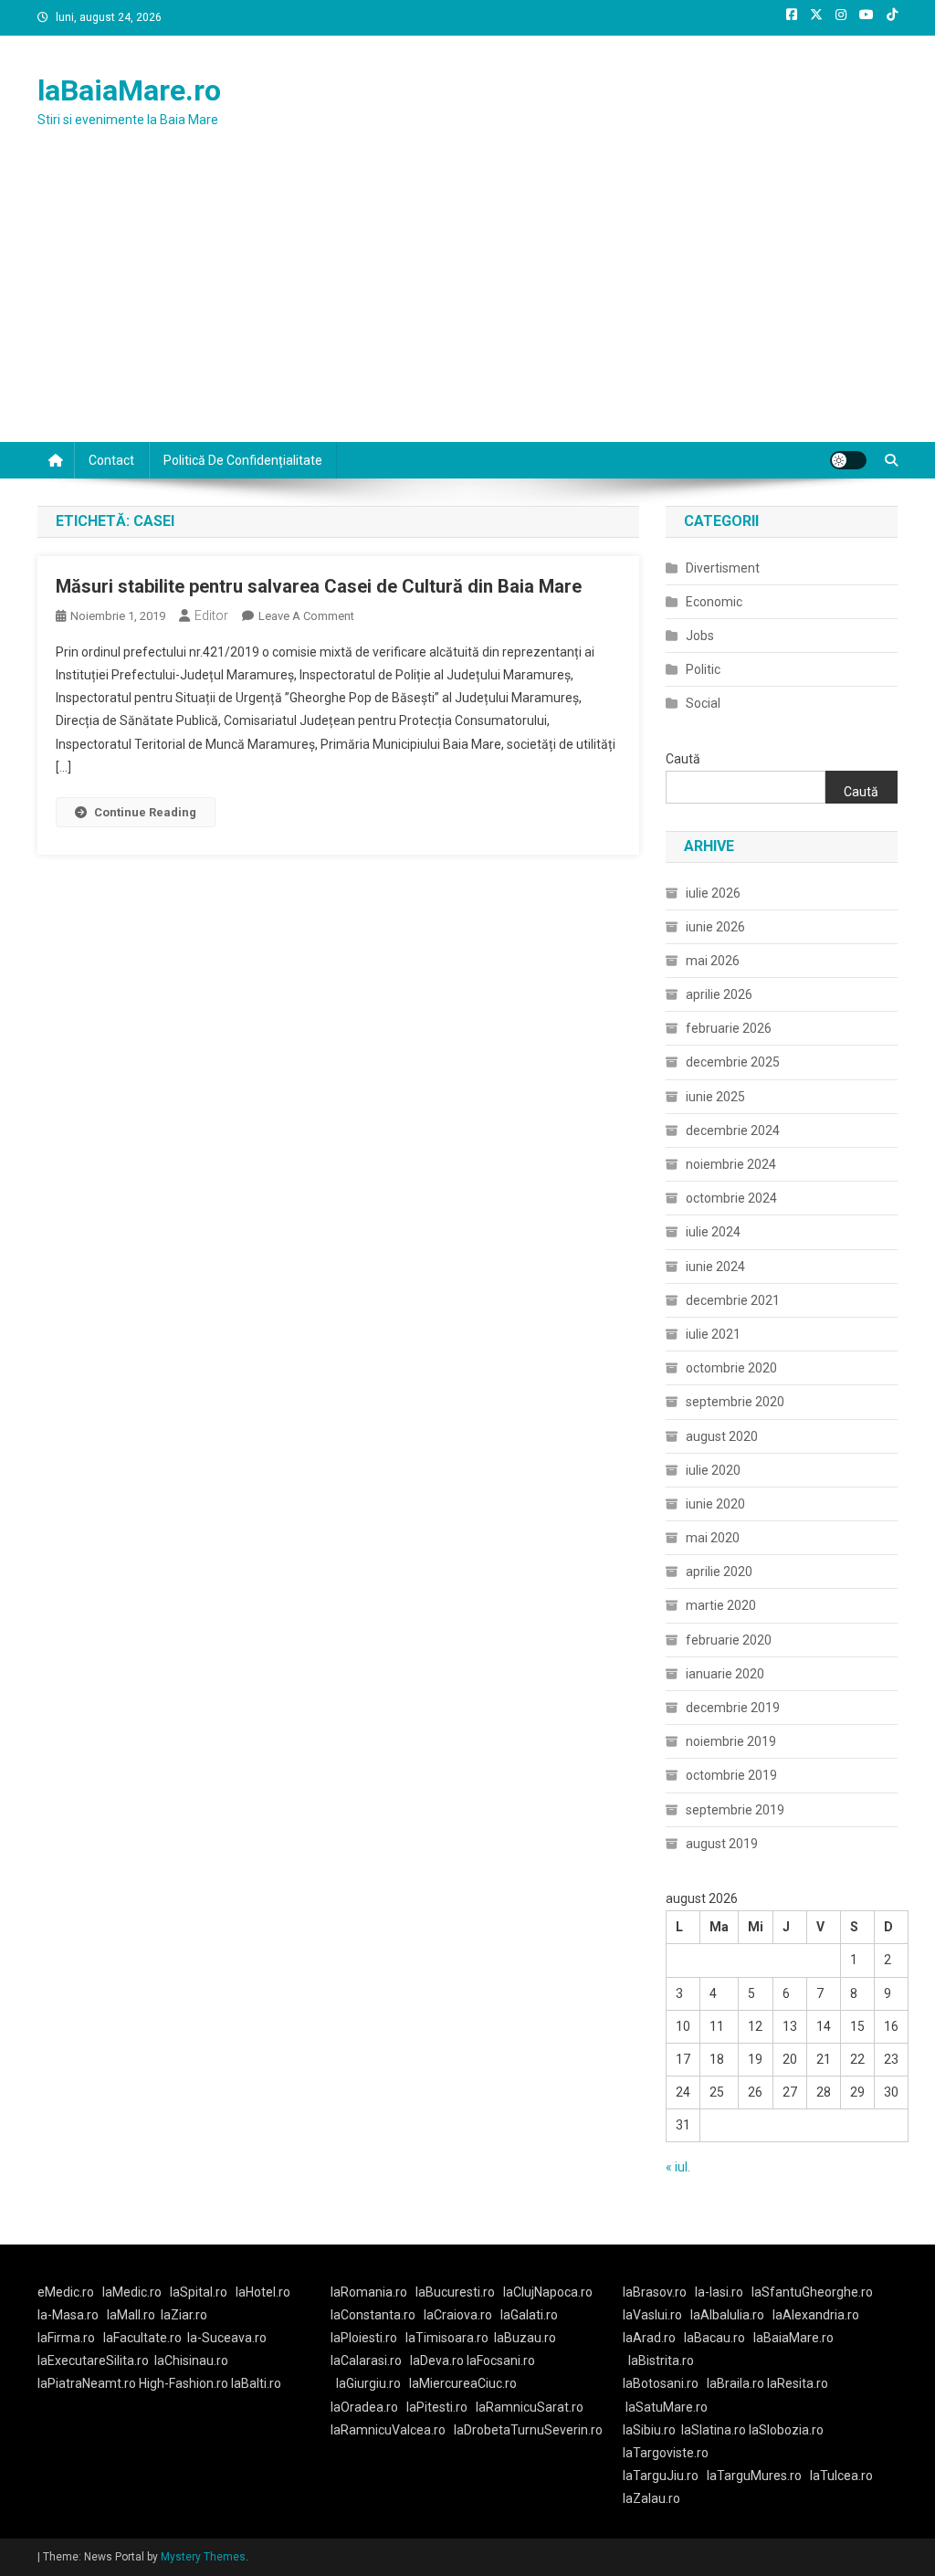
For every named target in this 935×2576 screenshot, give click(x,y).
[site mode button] (848, 460)
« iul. (678, 2167)
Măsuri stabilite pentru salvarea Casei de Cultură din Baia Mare (319, 586)
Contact (111, 460)
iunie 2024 (715, 1267)
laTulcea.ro (841, 2476)
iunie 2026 (715, 927)
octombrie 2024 (731, 1198)
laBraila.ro (735, 2383)
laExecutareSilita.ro (93, 2360)
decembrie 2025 (733, 1062)
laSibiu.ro (649, 2430)
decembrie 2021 (733, 1300)
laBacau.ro (714, 2338)
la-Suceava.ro (227, 2338)
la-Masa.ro (68, 2315)
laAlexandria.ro (816, 2315)
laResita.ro (798, 2383)
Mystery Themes (203, 2557)
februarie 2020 (729, 1640)
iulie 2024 (713, 1232)
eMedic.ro (66, 2292)
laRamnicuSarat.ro (530, 2407)
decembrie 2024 (733, 1130)
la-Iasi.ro (719, 2292)
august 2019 (722, 1844)
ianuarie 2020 (725, 1674)
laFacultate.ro (142, 2338)
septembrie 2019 (735, 1810)
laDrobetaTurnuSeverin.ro (528, 2430)
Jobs (700, 636)
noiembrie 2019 (731, 1741)
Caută (683, 759)
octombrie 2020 (731, 1368)
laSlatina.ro (714, 2430)
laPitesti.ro (437, 2407)
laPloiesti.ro (364, 2338)
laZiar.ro (184, 2315)
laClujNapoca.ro (548, 2292)
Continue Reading (145, 812)
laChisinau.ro (191, 2360)
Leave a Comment (306, 616)
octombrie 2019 (731, 1775)
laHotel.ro (263, 2292)
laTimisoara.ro (447, 2338)
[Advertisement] (467, 305)
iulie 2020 (713, 1470)
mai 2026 (713, 961)
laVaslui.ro (657, 2315)
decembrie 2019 (733, 1708)
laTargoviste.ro (666, 2453)
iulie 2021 (713, 1334)
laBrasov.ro (655, 2292)
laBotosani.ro (661, 2383)
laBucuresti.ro (455, 2292)
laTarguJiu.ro (665, 2476)
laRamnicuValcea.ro (388, 2430)
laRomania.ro (369, 2292)
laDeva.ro (437, 2360)
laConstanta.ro (373, 2315)
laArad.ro (649, 2338)
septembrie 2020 (735, 1402)
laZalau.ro (651, 2498)
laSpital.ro (199, 2292)
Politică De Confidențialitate (243, 460)
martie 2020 (721, 1605)
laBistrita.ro (661, 2360)
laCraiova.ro (458, 2315)
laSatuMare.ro (667, 2407)
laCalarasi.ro (366, 2360)
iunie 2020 (715, 1504)
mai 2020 (713, 1538)
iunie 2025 (715, 1097)
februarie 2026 (729, 1028)
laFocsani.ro (499, 2360)
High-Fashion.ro (184, 2383)
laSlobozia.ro (786, 2430)
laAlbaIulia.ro (727, 2315)
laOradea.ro (364, 2407)
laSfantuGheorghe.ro (812, 2292)
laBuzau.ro (525, 2338)
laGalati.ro (529, 2315)
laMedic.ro (133, 2292)
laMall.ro (131, 2315)
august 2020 (722, 1436)
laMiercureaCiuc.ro (463, 2383)
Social (703, 703)
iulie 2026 (713, 893)
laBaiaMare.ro (129, 90)
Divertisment (723, 568)
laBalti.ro (256, 2383)
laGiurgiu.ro (373, 2383)
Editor (211, 615)
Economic (714, 602)
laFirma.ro (66, 2338)
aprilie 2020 (719, 1572)
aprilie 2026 (719, 994)
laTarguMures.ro (754, 2476)
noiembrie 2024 (731, 1164)
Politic (703, 669)
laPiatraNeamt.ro (87, 2383)
